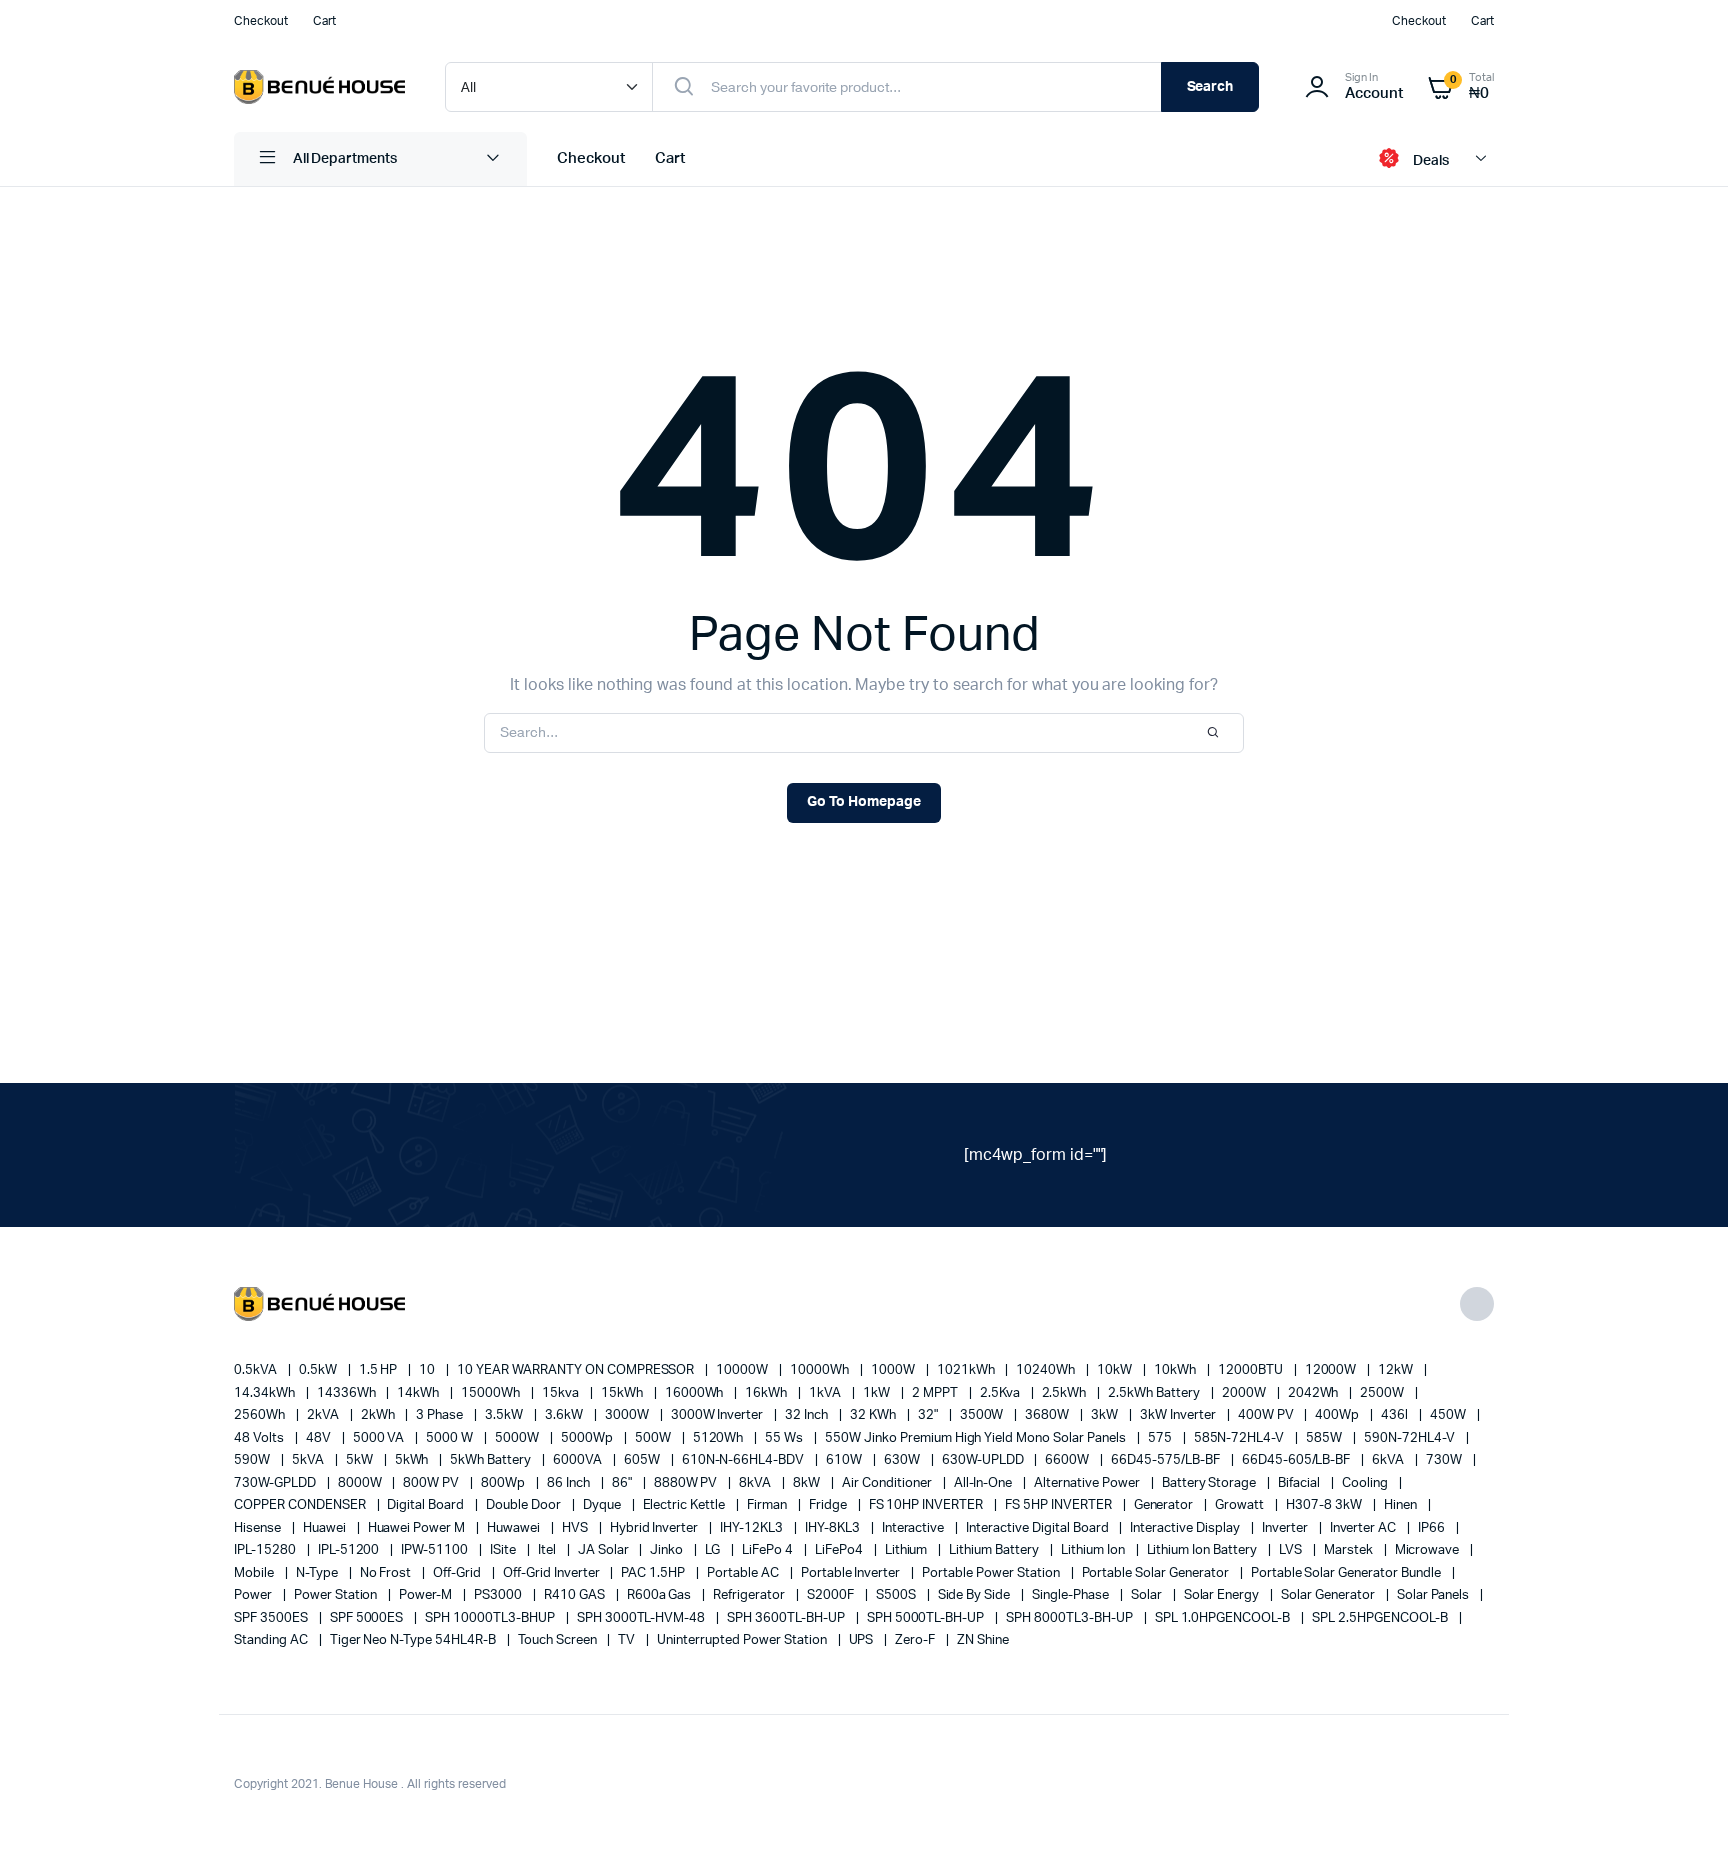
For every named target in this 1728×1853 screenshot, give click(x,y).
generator (1165, 1505)
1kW (878, 1393)
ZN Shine (983, 1640)
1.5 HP (380, 1370)
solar (1148, 1595)
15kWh (623, 1393)
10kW (1116, 1370)
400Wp (1338, 1415)
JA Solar (605, 1550)
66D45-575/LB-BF (1167, 1460)
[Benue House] (319, 87)
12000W (1332, 1370)
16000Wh (696, 1393)
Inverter (1286, 1528)
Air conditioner (888, 1483)
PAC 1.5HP (654, 1573)
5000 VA (380, 1438)
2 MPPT (936, 1393)
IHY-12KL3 (753, 1528)
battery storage (1211, 1483)
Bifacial (1300, 1483)
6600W (1068, 1460)
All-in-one (985, 1483)
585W (1325, 1438)
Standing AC (272, 1640)
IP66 (1433, 1528)
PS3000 (499, 1595)
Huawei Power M (418, 1528)
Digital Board (427, 1505)
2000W (1245, 1393)
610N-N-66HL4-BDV (745, 1460)
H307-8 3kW (1325, 1505)
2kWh (379, 1415)
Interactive (915, 1528)
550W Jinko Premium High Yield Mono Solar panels (977, 1438)
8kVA (756, 1483)
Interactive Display (1186, 1528)
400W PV (1267, 1415)
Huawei (326, 1528)
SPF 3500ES (272, 1618)
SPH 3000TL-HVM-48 (642, 1618)
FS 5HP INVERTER (1060, 1505)
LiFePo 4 (769, 1550)
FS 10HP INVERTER (928, 1505)
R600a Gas (661, 1595)
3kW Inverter (1179, 1415)
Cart (324, 21)
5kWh (413, 1460)
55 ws (785, 1438)
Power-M (427, 1595)
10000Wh (821, 1370)
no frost (387, 1573)
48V (320, 1438)
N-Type (318, 1573)
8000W (361, 1483)
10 (428, 1370)
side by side (976, 1595)
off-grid (458, 1573)
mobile (255, 1573)
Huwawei (515, 1528)
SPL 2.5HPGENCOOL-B (1381, 1618)
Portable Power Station (992, 1573)
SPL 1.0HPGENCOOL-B (1224, 1618)
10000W (743, 1370)
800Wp (504, 1483)
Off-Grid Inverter (552, 1573)
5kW (361, 1460)
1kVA (826, 1393)
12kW (1397, 1370)
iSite (504, 1550)
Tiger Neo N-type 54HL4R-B (414, 1640)
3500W (983, 1415)
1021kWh (967, 1370)
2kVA (324, 1415)
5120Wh (720, 1438)
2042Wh (1315, 1393)
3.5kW (505, 1415)
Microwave (1429, 1550)
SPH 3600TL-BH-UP (787, 1618)
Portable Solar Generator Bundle (1347, 1573)
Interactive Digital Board (1038, 1528)
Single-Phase (1072, 1595)
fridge (829, 1505)
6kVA (1389, 1460)
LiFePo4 (840, 1550)
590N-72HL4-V (1411, 1438)
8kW (808, 1483)
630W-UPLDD (984, 1460)
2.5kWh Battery (1155, 1393)
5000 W (451, 1438)
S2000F (832, 1595)
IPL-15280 (266, 1550)
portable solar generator (1157, 1573)
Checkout (261, 21)
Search (1210, 87)
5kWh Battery (492, 1460)
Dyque (603, 1505)
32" (929, 1415)
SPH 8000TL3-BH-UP (1070, 1618)
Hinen (1402, 1505)
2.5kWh (1066, 1393)
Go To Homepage (864, 802)
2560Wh (261, 1415)
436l (1396, 1415)
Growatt (1241, 1505)
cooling (1366, 1483)
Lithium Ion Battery (1203, 1550)
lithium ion (1094, 1550)
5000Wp (588, 1438)
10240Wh (1047, 1370)
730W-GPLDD (276, 1483)
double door (525, 1505)
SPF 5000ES (368, 1618)
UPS (863, 1640)
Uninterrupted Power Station (743, 1640)
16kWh (767, 1393)
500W (654, 1438)
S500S (897, 1595)
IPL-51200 (350, 1550)
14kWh (419, 1393)
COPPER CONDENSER (301, 1505)
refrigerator (750, 1595)
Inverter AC (1365, 1528)
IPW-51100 (436, 1550)
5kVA (309, 1460)
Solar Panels (1435, 1595)
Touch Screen (559, 1640)
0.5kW (319, 1370)
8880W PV (687, 1483)
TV (628, 1640)
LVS (1292, 1550)
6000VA (579, 1460)
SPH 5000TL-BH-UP (927, 1618)
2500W (1383, 1393)
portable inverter (852, 1573)
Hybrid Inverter (656, 1528)
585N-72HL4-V (1241, 1438)
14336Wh (348, 1393)
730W (1445, 1460)
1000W (894, 1370)
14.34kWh (266, 1393)
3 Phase (441, 1415)
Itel (548, 1550)
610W (845, 1460)
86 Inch (570, 1483)
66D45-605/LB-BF (1298, 1460)
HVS (576, 1528)
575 (1161, 1438)
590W (253, 1460)
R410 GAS (576, 1595)
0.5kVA (257, 1370)
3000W (628, 1415)
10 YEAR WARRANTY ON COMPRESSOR (577, 1370)
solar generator (1329, 1595)
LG (714, 1550)
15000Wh (492, 1393)
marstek (1350, 1550)
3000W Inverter (719, 1415)
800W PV (432, 1483)
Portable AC (744, 1573)
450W (1449, 1415)
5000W (518, 1438)
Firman (768, 1505)
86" (623, 1483)
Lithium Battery (995, 1550)
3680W (1048, 1415)
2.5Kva (1001, 1393)
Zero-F (916, 1640)
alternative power (1088, 1483)
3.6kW (565, 1415)
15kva (562, 1393)
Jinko (668, 1550)
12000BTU (1252, 1370)
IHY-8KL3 (834, 1528)
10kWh (1176, 1370)
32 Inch (808, 1415)
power (254, 1595)
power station (337, 1595)
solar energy (1223, 1595)
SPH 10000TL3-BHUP (491, 1618)
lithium (908, 1550)
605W (643, 1460)
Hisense (259, 1528)
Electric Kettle (686, 1505)
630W (903, 1460)
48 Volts (260, 1438)
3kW (1106, 1415)
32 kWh (874, 1415)
